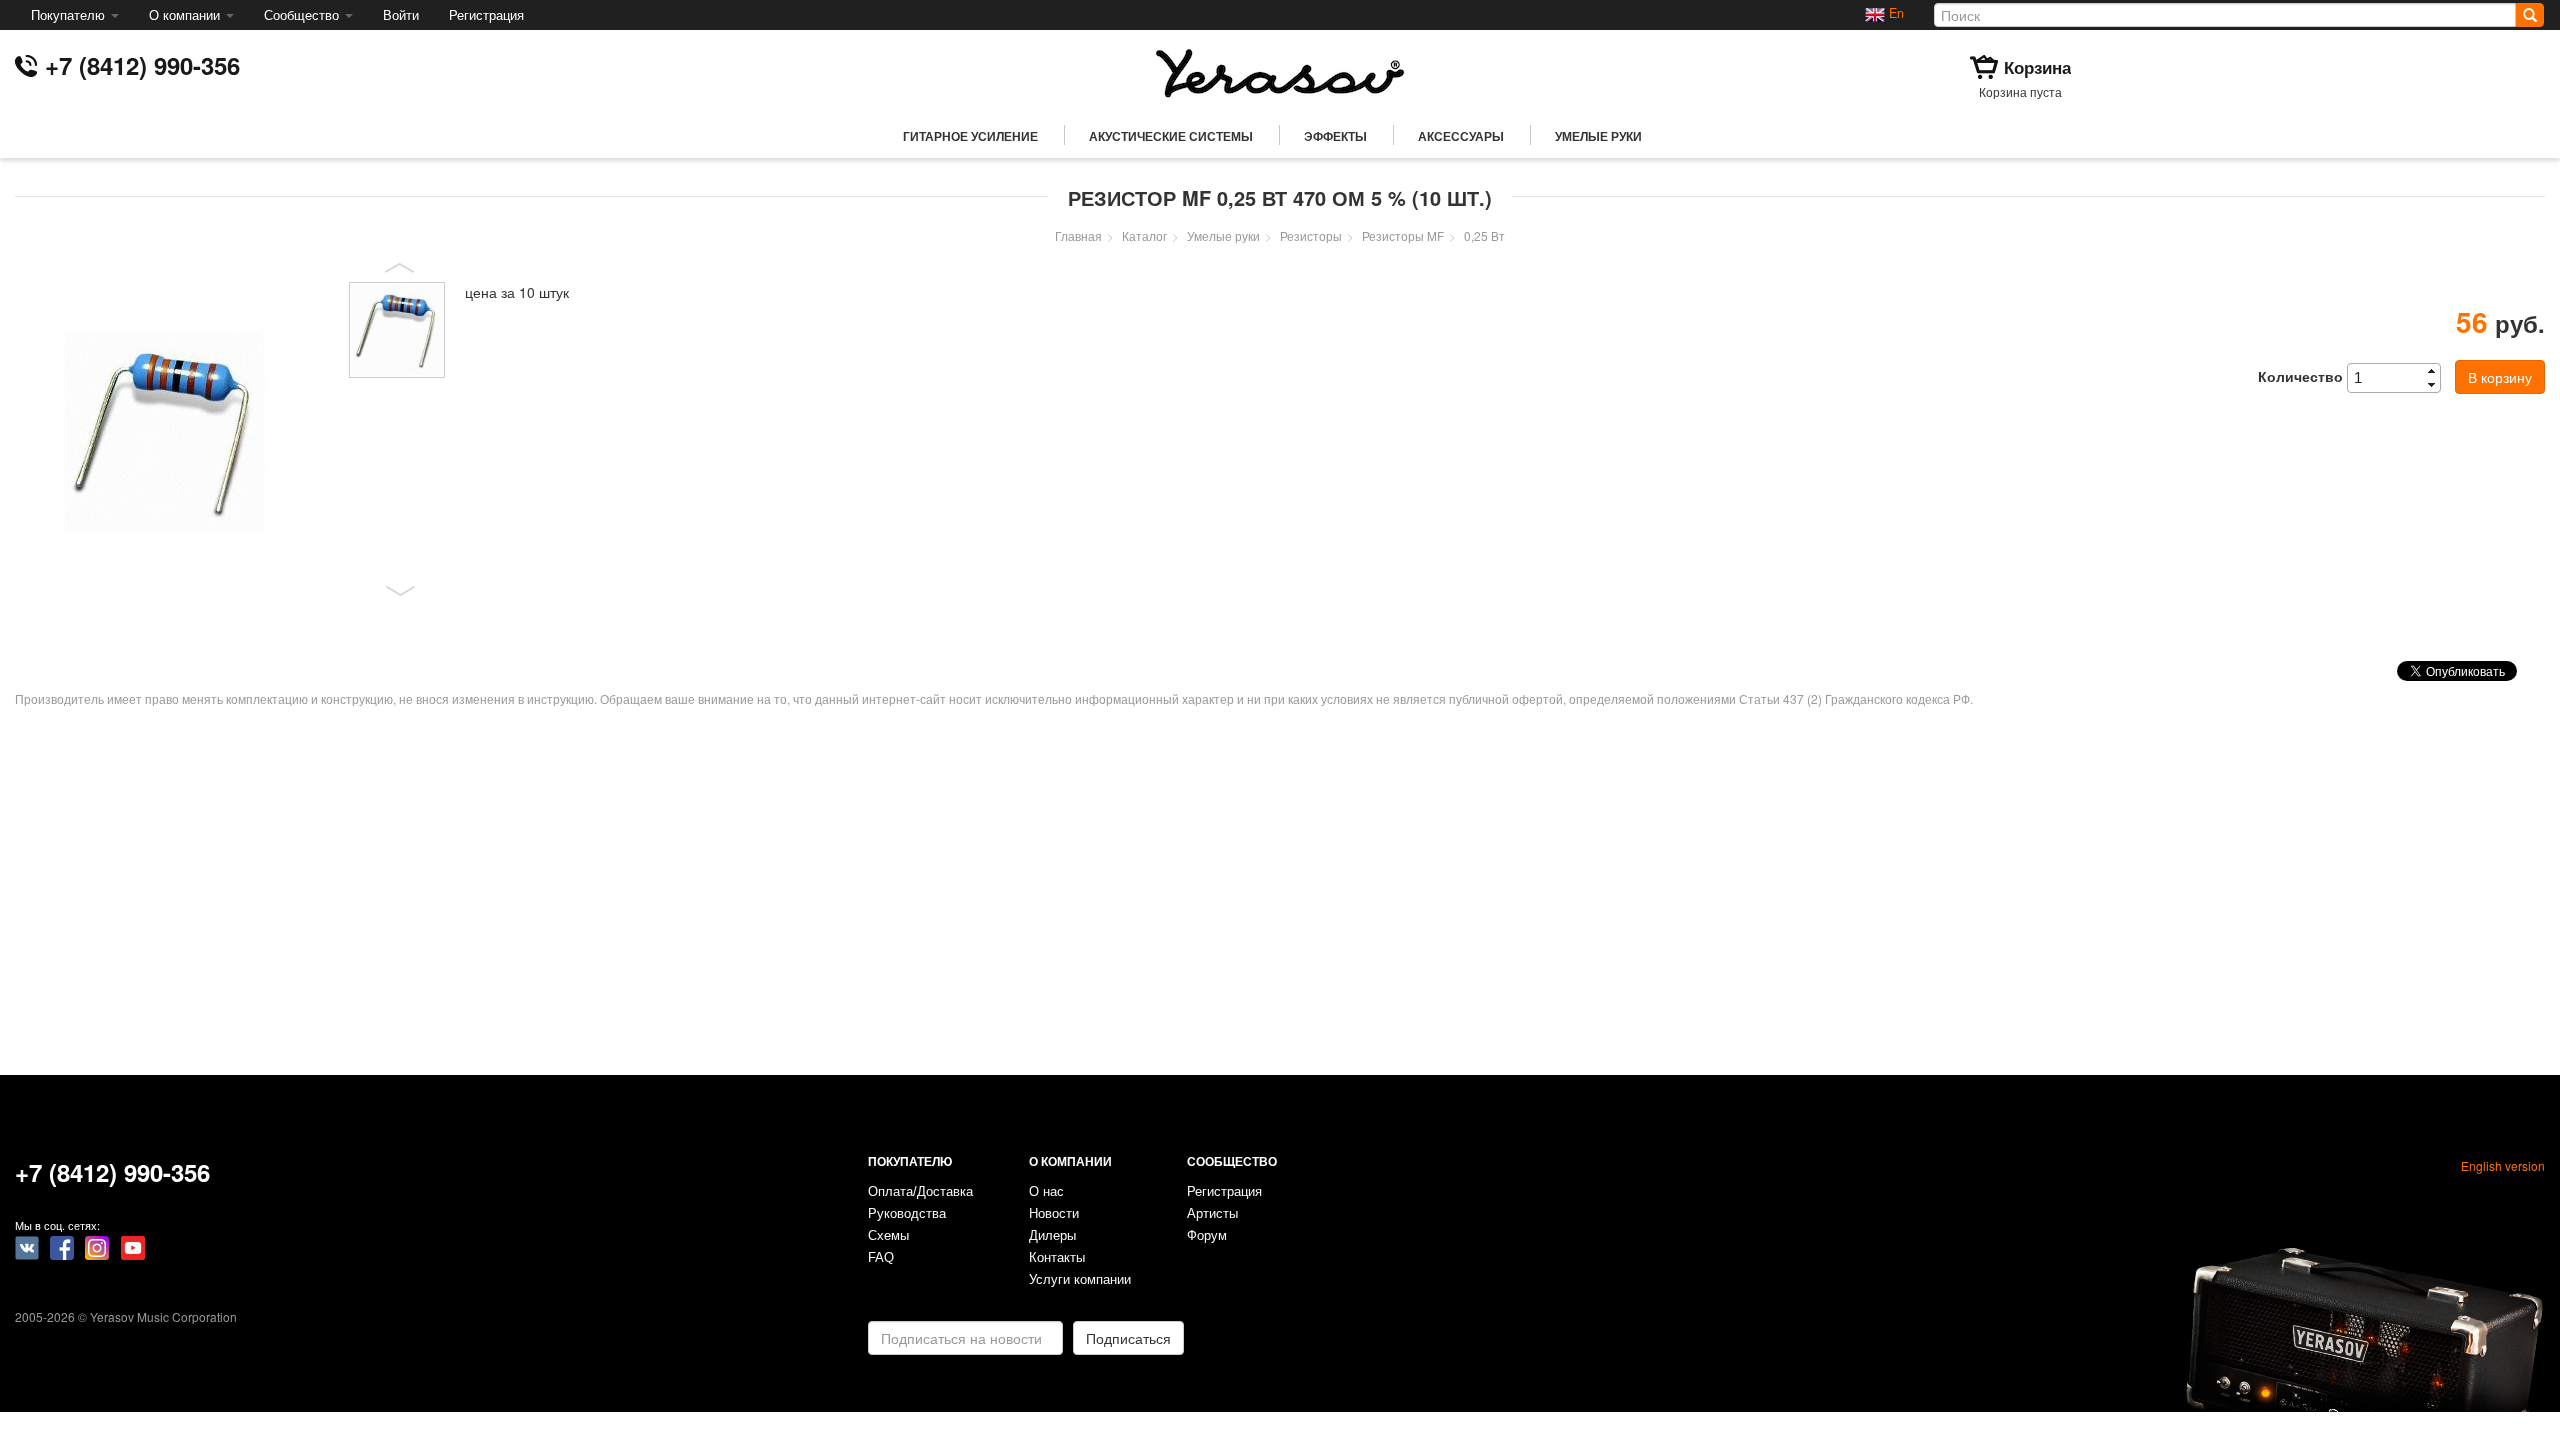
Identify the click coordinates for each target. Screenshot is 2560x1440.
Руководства (907, 1214)
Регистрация (486, 15)
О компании (186, 15)
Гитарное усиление (970, 136)
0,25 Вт (1484, 235)
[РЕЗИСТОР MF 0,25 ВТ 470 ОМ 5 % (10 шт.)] (175, 432)
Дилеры (1052, 1236)
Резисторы (1311, 235)
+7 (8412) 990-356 (142, 65)
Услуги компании (1080, 1280)
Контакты (1057, 1258)
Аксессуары (1461, 136)
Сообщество (303, 15)
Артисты (1212, 1214)
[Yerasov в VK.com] (27, 1246)
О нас (1046, 1192)
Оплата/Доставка (920, 1192)
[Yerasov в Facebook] (62, 1246)
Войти (401, 15)
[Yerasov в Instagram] (97, 1246)
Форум (1207, 1236)
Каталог (1144, 235)
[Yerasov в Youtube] (133, 1246)
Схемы (888, 1236)
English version (2503, 1165)
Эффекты (1335, 136)
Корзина (2037, 67)
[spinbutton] (2400, 378)
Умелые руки (1598, 136)
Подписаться (1128, 1338)
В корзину (2500, 377)
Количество (2300, 376)
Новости (1054, 1214)
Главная (1078, 235)
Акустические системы (1171, 136)
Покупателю (70, 15)
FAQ (881, 1258)
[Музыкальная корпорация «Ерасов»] (1280, 71)
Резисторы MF (1403, 235)
